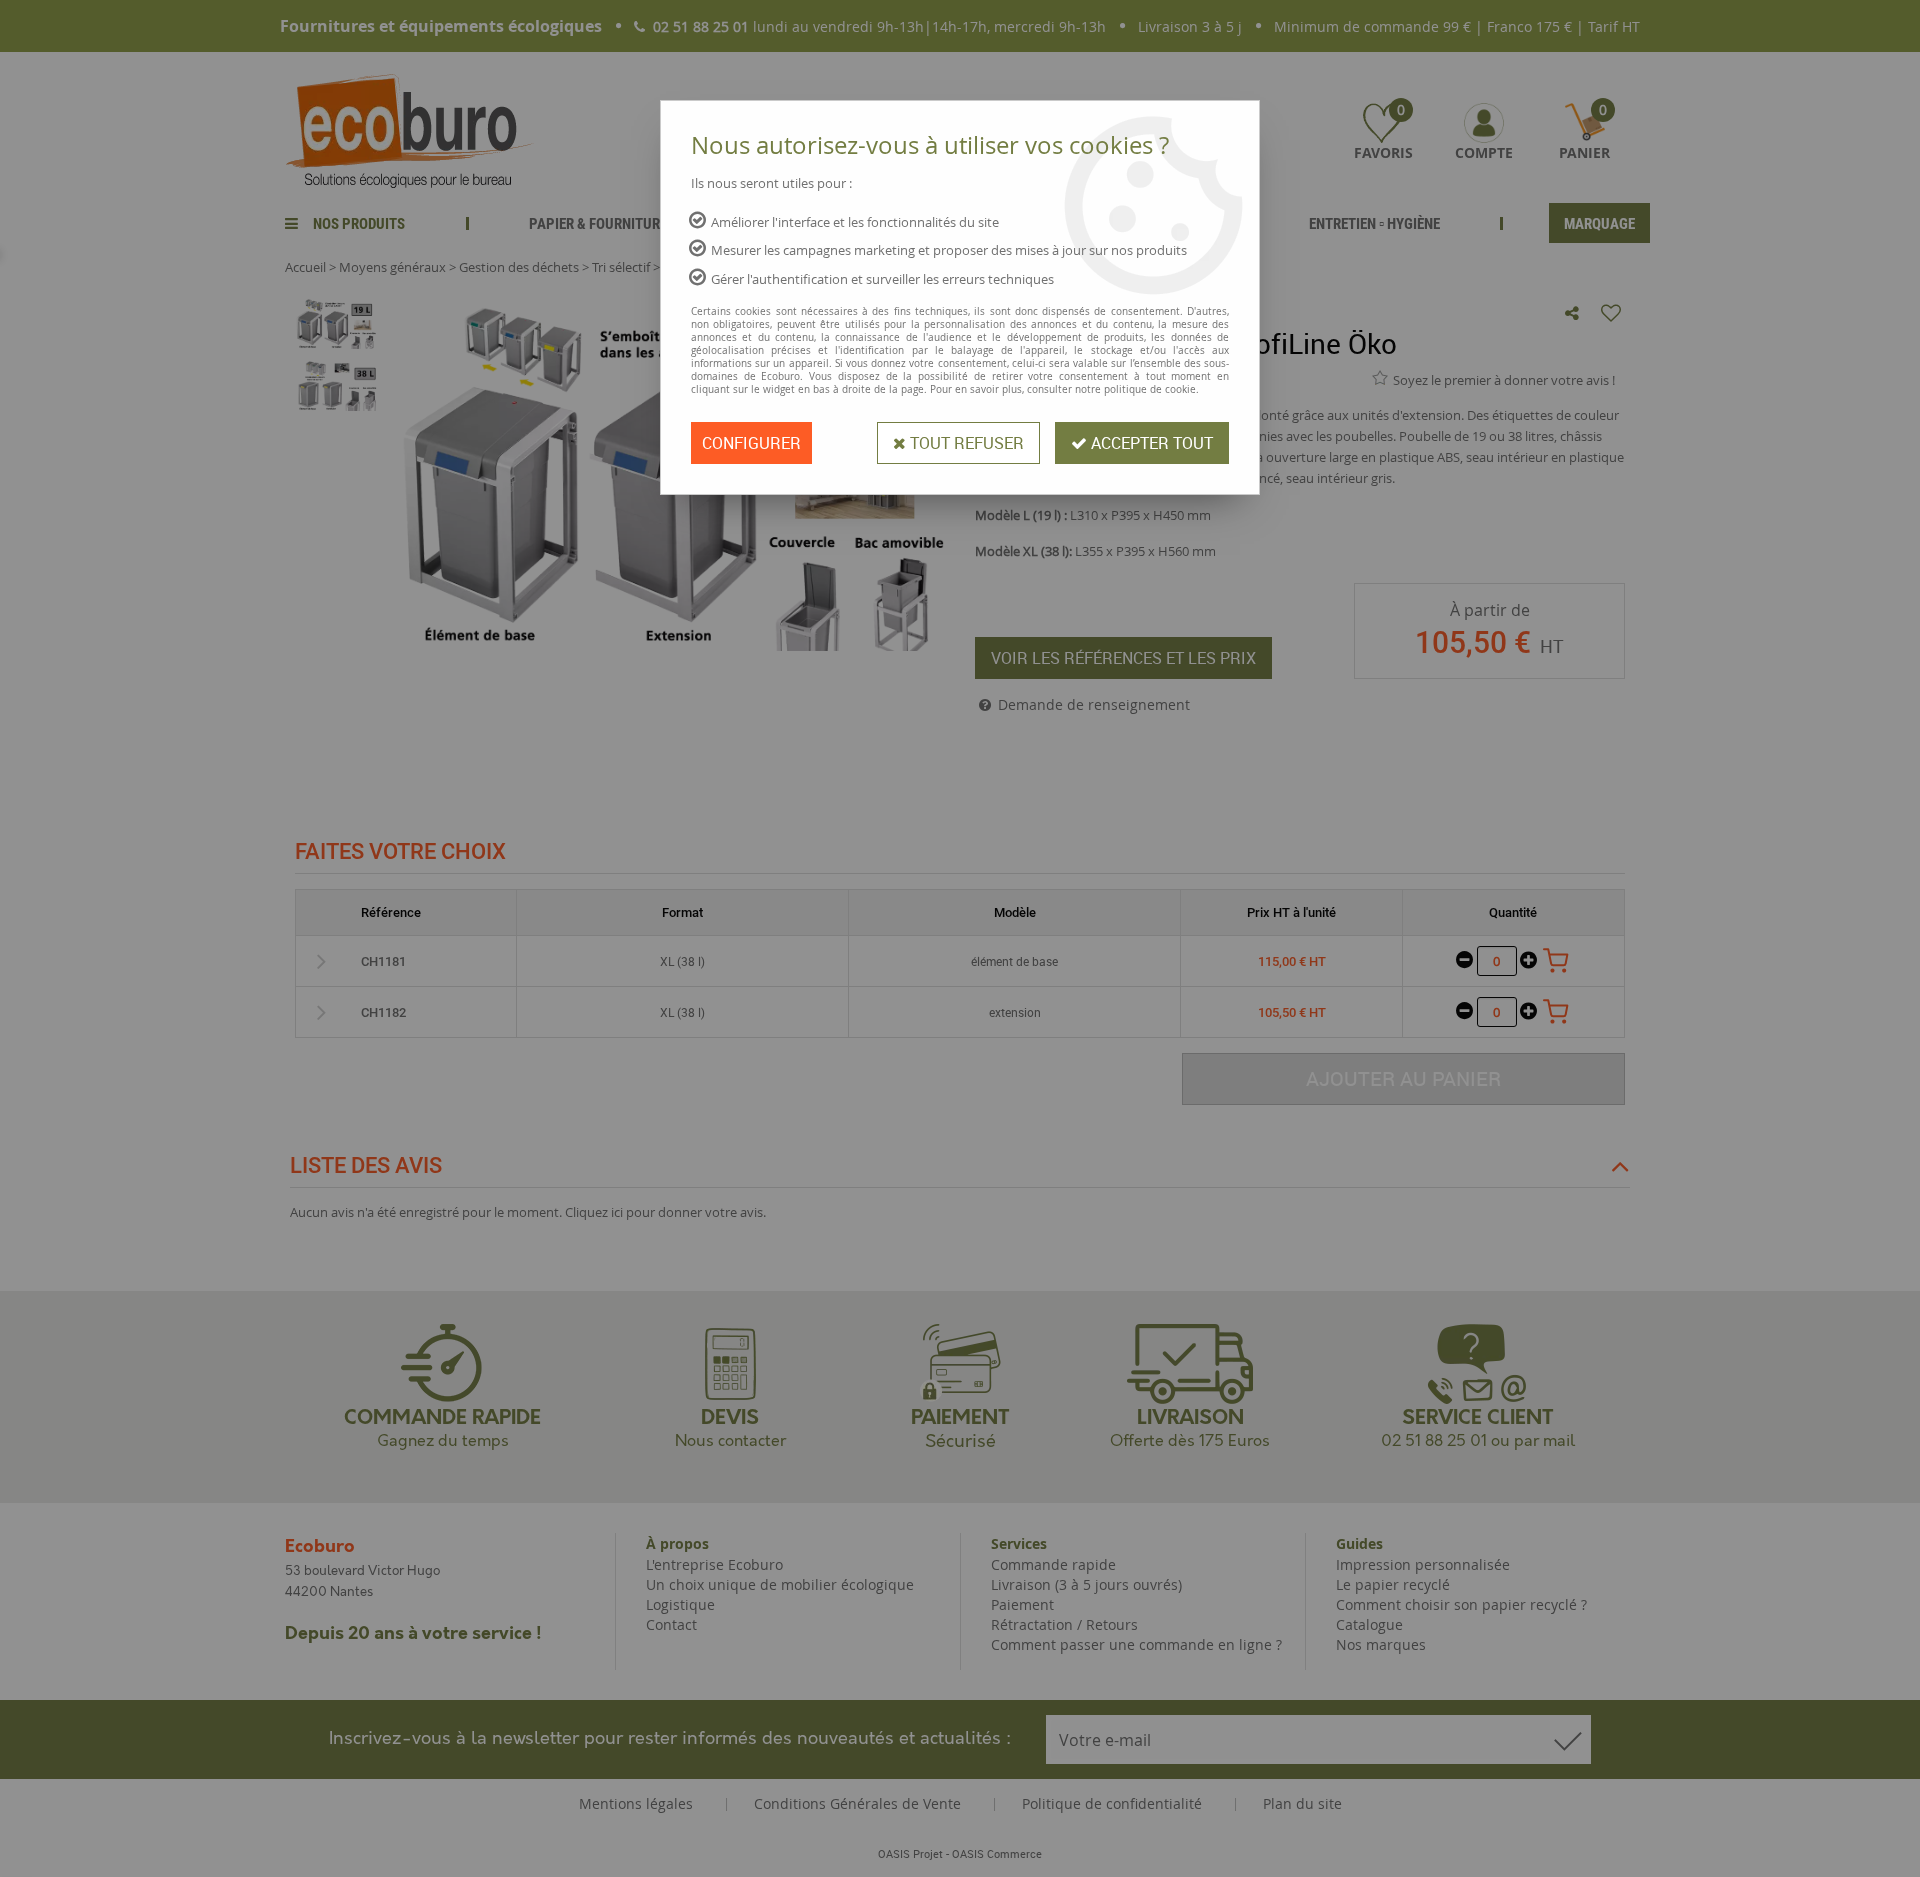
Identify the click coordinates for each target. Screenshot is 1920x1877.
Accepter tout (1150, 443)
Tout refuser (965, 443)
